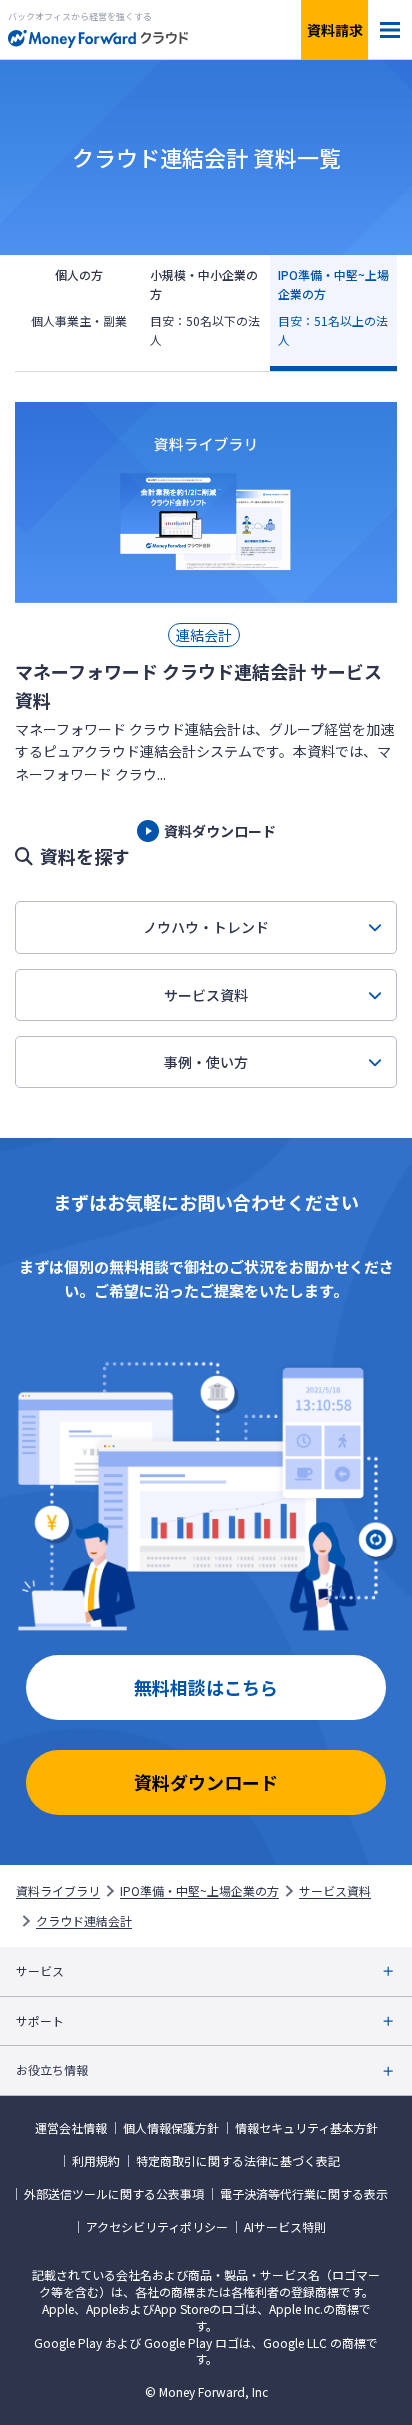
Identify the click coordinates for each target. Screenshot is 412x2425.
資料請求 (335, 30)
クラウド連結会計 (84, 1921)
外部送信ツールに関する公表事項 (114, 2194)
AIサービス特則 (285, 2227)
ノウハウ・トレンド (206, 927)
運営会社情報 (71, 2128)
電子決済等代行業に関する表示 (304, 2194)
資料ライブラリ (58, 1891)
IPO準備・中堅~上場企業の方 (199, 1891)
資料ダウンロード (206, 1782)
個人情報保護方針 (171, 2128)
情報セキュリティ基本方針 (306, 2128)
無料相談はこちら (206, 1687)
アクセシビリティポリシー (157, 2227)
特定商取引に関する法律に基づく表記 (238, 2161)
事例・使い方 (206, 1062)
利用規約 (96, 2161)
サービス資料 (206, 995)
